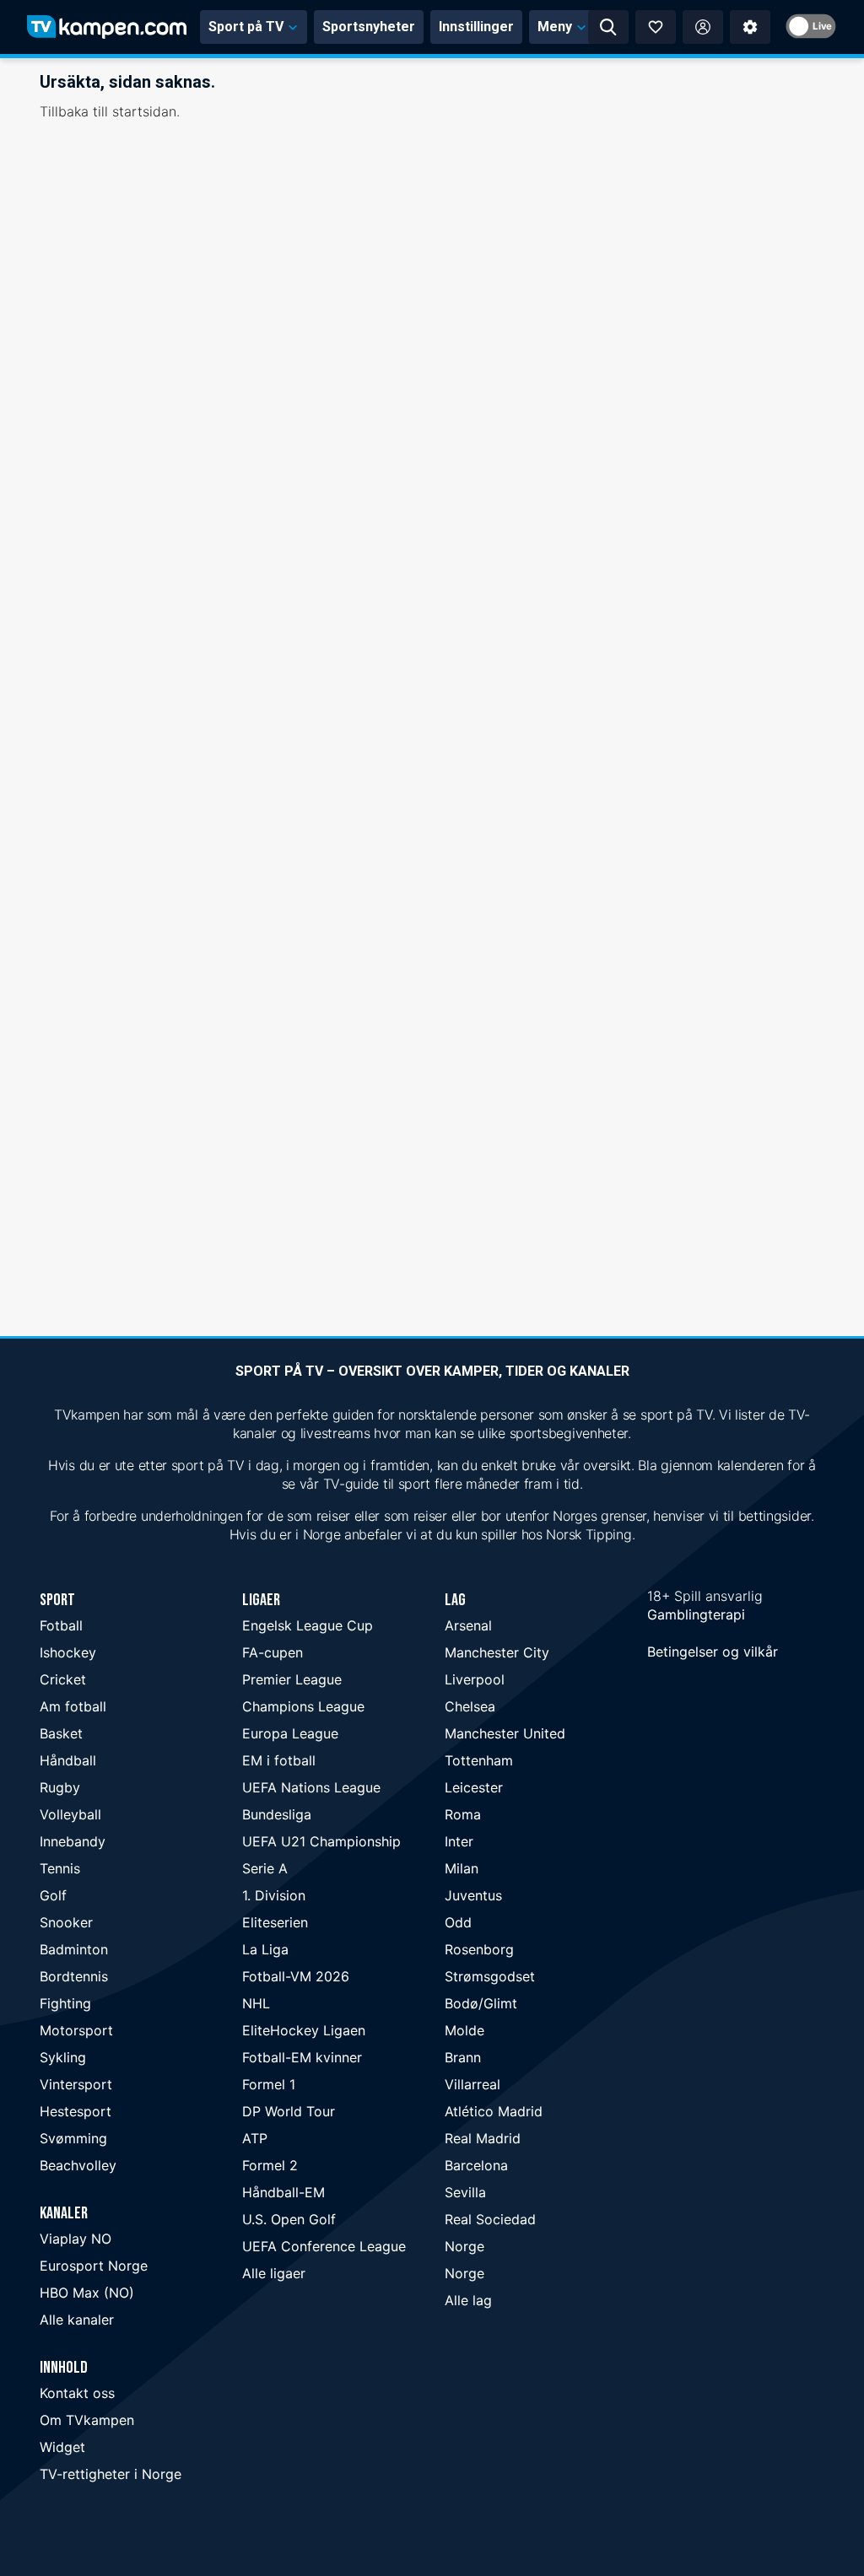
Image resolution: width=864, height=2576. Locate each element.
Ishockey (68, 1652)
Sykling (63, 2057)
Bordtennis (74, 1976)
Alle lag (468, 2300)
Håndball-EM (283, 2192)
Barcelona (476, 2165)
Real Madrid (483, 2138)
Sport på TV (246, 27)
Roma (463, 1814)
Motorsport (76, 2030)
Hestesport (76, 2111)
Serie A (265, 1868)
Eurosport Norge (94, 2266)
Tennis (60, 1868)
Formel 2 (270, 2165)
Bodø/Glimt (481, 2003)
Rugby (60, 1787)
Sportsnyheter (369, 27)
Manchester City (497, 1652)
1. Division (274, 1895)
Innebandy (73, 1841)
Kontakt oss (77, 2393)
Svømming (73, 2138)
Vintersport (76, 2084)
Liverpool (475, 1679)
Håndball (68, 1760)
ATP (255, 2138)
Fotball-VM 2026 (296, 1976)
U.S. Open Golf (289, 2219)
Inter (459, 1841)
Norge (464, 2246)
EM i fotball (279, 1760)
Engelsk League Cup (308, 1625)
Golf (53, 1895)
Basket (61, 1733)
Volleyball (70, 1814)
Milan (462, 1868)
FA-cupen (273, 1652)
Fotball (61, 1625)
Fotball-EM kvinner (302, 2057)
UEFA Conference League (324, 2246)
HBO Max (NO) (87, 2293)
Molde (464, 2030)
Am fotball (73, 1706)
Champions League (303, 1706)
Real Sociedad (490, 2219)
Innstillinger (476, 27)
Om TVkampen (87, 2420)
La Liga (265, 1949)
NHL (256, 2003)
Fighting (65, 2003)
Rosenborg (479, 1949)
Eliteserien (275, 1922)
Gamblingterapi (696, 1614)
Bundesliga (277, 1814)
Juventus (473, 1895)
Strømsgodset (490, 1976)
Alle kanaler (77, 2320)
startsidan (144, 111)
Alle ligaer (274, 2273)
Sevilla (465, 2192)
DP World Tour (289, 2111)
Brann (463, 2057)
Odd (458, 1922)
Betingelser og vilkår (713, 1652)
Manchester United (505, 1733)
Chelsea (470, 1706)
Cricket (63, 1679)
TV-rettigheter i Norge (111, 2474)
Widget (62, 2447)
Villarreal (472, 2084)
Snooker (66, 1922)
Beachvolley (78, 2165)
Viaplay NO (76, 2239)
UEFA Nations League (311, 1787)
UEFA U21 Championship (321, 1841)
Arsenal (468, 1625)
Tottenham (479, 1760)
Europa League (290, 1733)
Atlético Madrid (494, 2111)
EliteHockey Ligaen (304, 2030)
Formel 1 (269, 2084)
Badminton (74, 1949)
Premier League (292, 1679)
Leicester (474, 1787)
